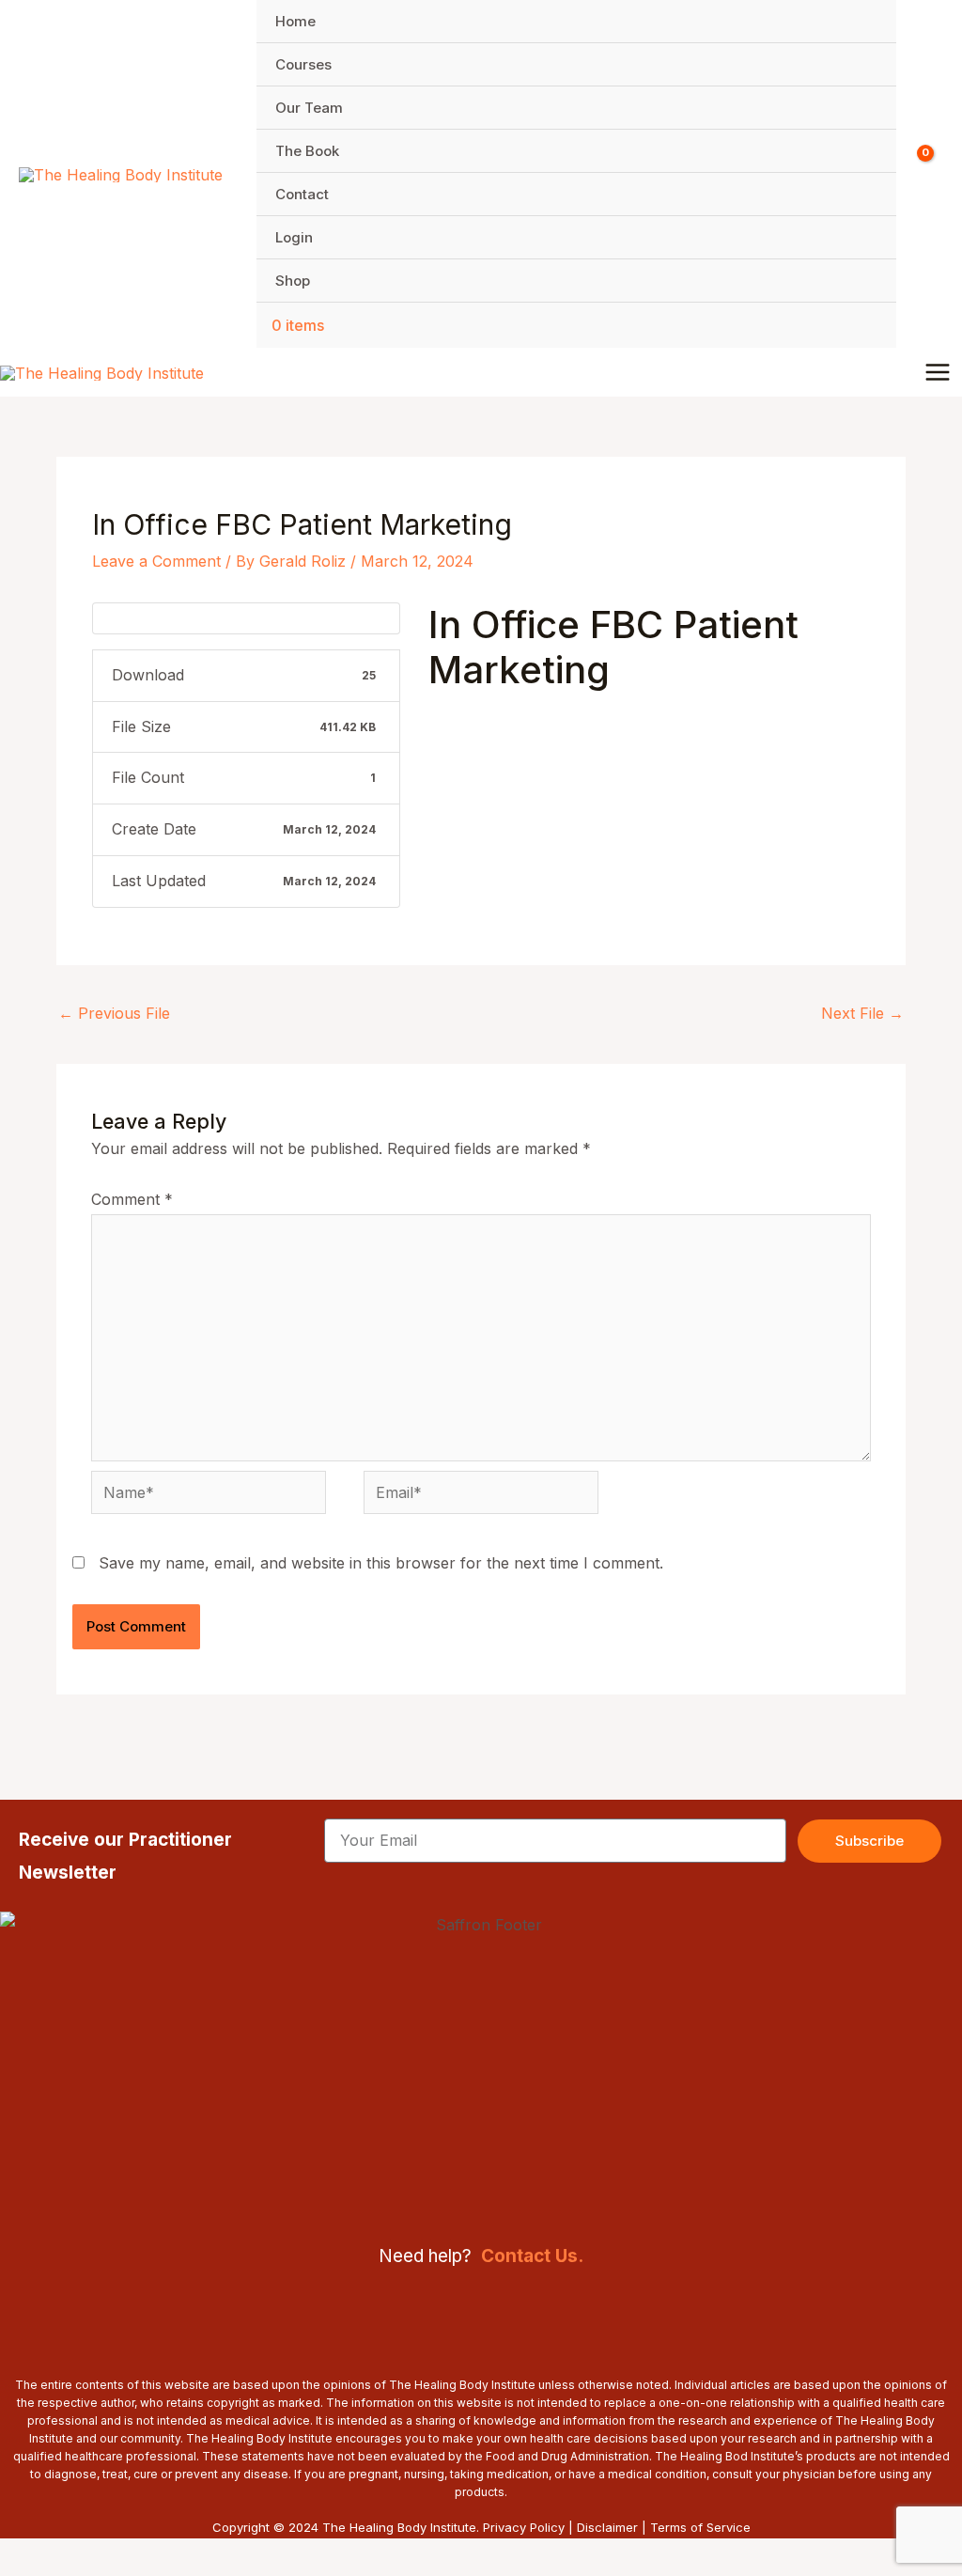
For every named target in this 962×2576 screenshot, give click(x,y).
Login (294, 237)
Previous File (114, 1013)
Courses (303, 64)
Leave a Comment (156, 561)
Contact (302, 194)
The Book (307, 151)
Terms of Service (700, 2527)
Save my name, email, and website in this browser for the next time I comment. (381, 1563)
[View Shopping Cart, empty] (929, 174)
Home (295, 21)
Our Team (309, 108)
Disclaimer (607, 2527)
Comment (132, 1199)
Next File (862, 1013)
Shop (293, 281)
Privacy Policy (524, 2527)
